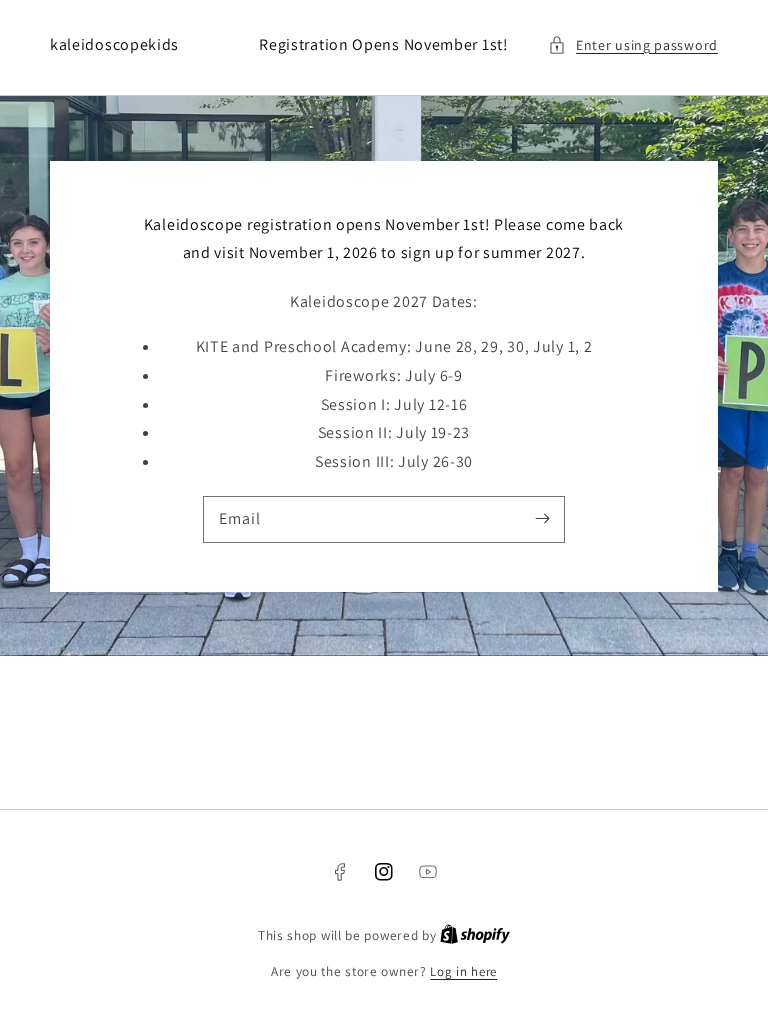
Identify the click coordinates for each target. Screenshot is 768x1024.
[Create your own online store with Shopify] (475, 935)
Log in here (463, 971)
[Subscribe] (542, 519)
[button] (633, 45)
